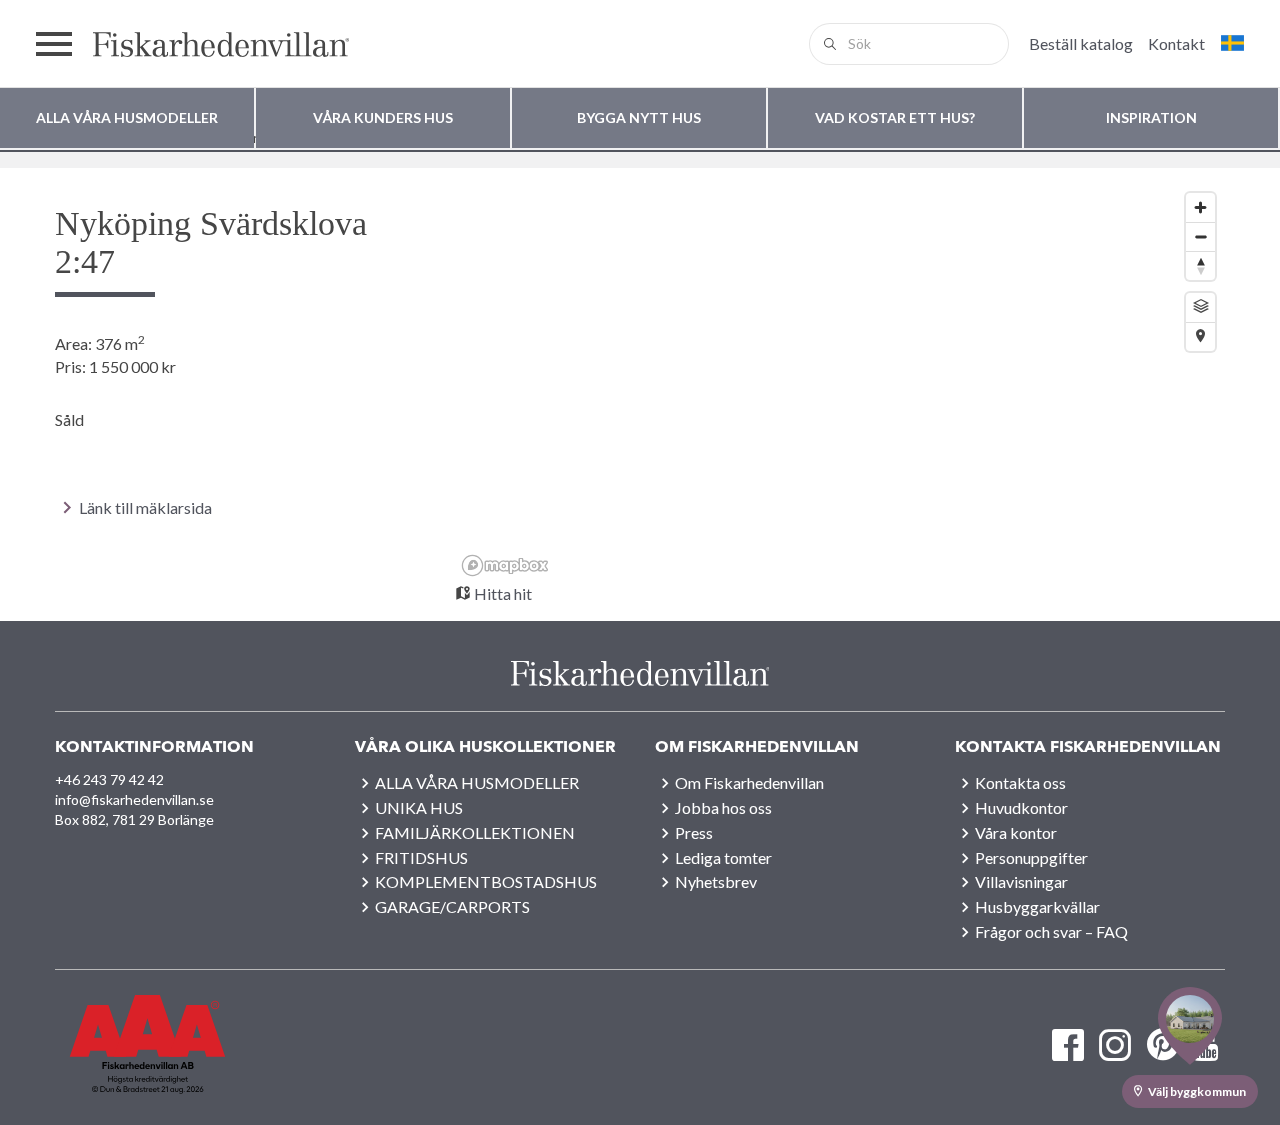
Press (694, 832)
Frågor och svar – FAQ (1051, 931)
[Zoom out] (1200, 236)
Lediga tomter (723, 857)
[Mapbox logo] (505, 565)
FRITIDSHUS (421, 857)
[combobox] (909, 44)
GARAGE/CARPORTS (452, 906)
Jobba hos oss (723, 807)
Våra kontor (1016, 832)
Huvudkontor (1021, 807)
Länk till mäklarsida (145, 507)
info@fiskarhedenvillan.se (134, 799)
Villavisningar (1021, 881)
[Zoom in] (1200, 207)
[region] (840, 383)
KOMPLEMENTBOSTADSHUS (486, 881)
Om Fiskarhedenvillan (749, 782)
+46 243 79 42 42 (109, 779)
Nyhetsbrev (716, 881)
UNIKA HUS (419, 807)
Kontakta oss (1020, 782)
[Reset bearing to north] (1200, 265)
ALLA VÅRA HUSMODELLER (477, 782)
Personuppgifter (1031, 857)
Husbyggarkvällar (1037, 906)
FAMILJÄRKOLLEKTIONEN (475, 832)
